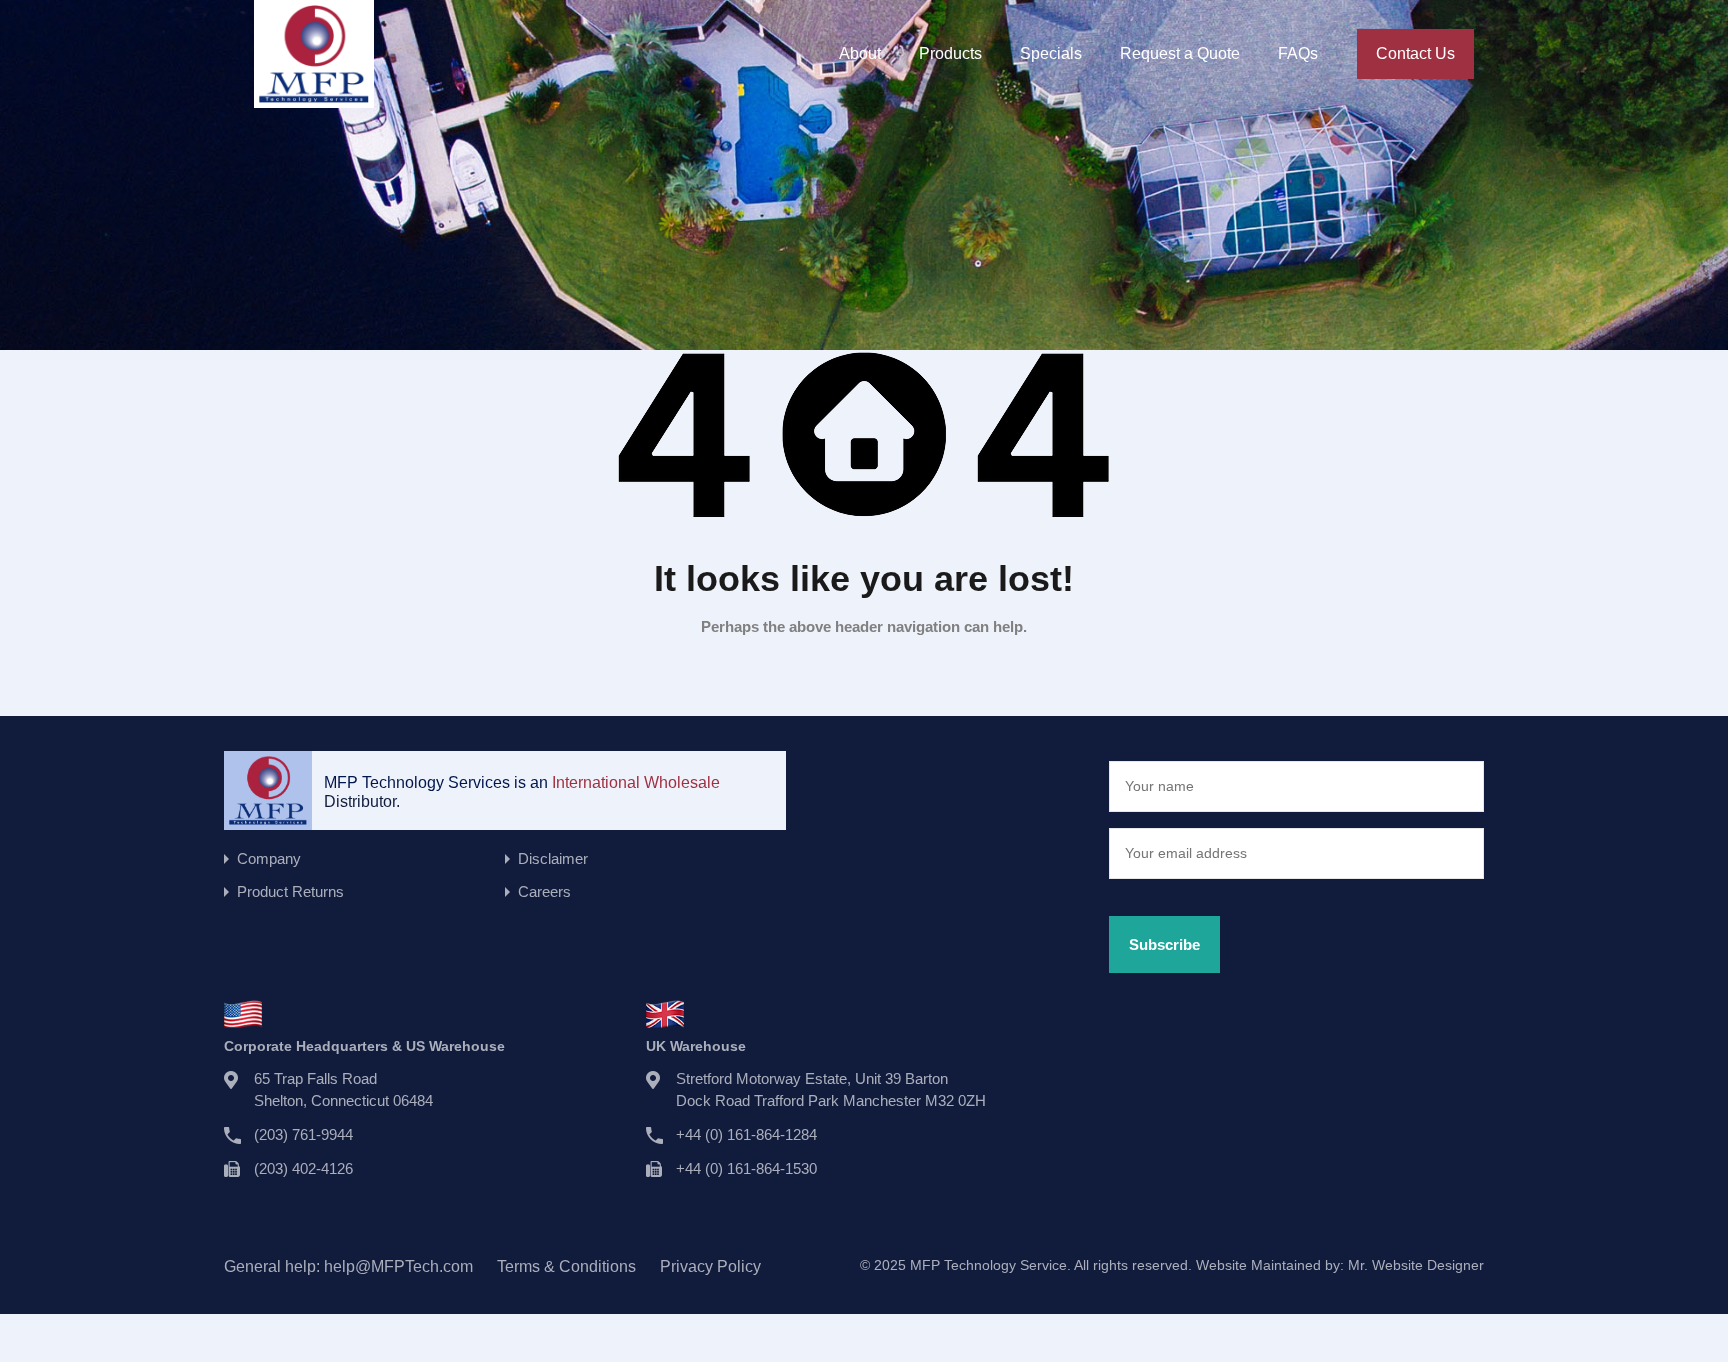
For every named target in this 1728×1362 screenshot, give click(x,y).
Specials (1051, 53)
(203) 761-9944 (303, 1134)
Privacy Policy (710, 1266)
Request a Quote (1180, 53)
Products (950, 53)
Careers (544, 891)
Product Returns (290, 891)
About (860, 53)
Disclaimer (553, 858)
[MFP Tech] (314, 98)
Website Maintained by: (1340, 1265)
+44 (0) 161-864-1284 (746, 1134)
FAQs (1298, 53)
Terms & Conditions (566, 1266)
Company (269, 858)
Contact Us (1415, 53)
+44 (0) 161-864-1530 (746, 1168)
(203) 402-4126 (303, 1168)
